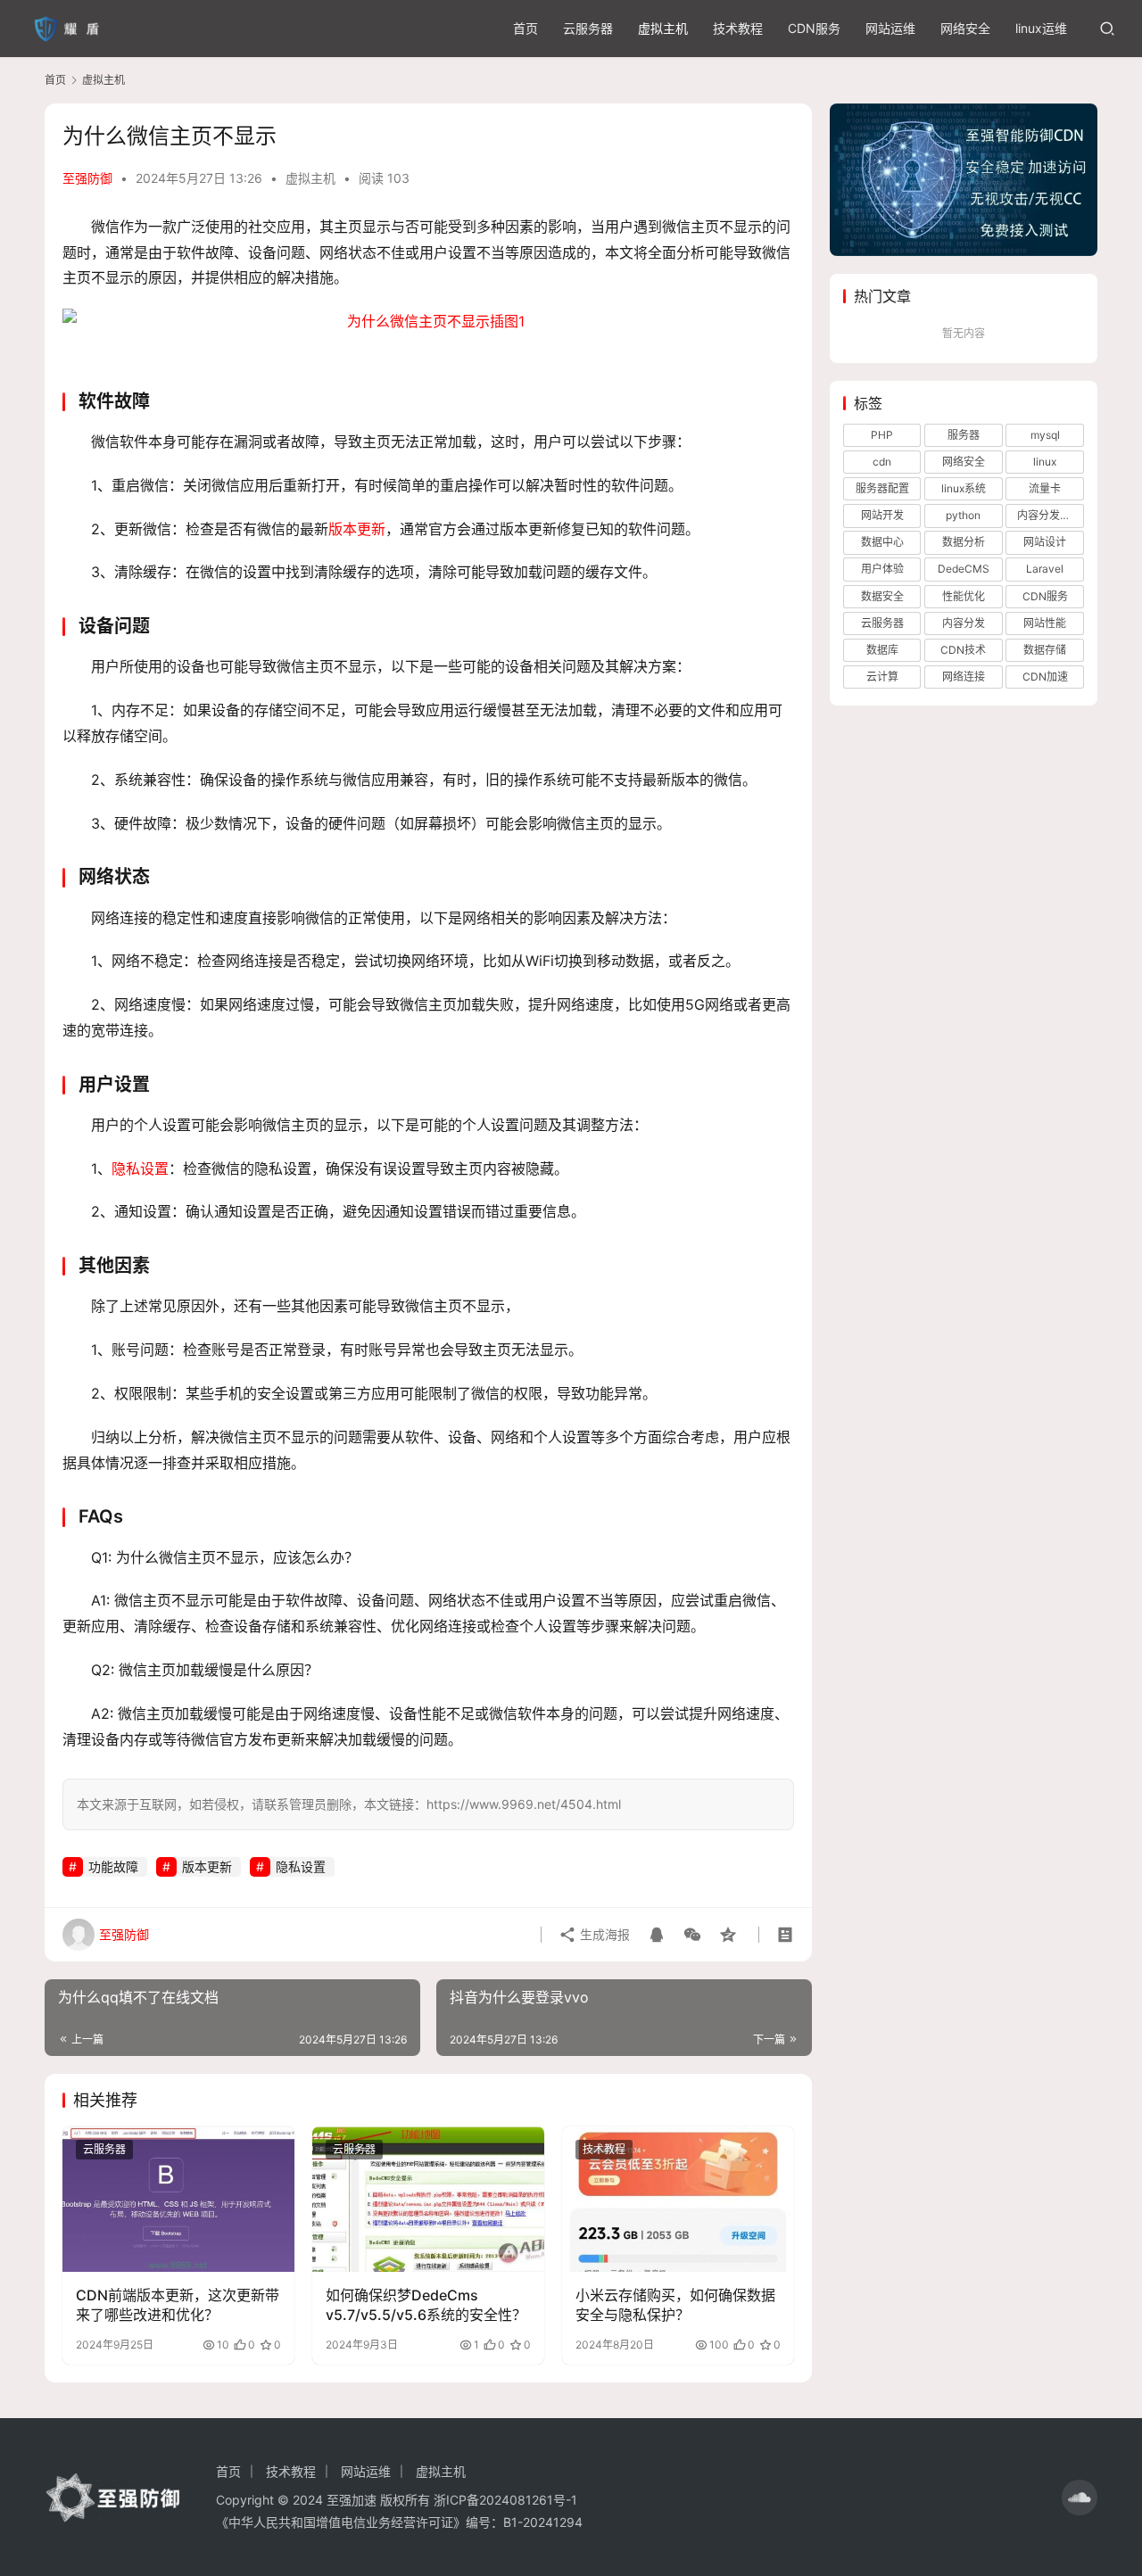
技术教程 (738, 28)
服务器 (964, 435)
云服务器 (588, 28)
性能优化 (964, 596)
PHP (882, 435)
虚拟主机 (663, 28)
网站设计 (1045, 542)
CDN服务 (814, 28)
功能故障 (113, 1866)
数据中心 (882, 542)
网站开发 (882, 515)
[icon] (1080, 2498)
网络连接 (964, 677)
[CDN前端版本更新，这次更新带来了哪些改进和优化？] (178, 2199)
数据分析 (964, 542)
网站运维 (890, 28)
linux (1045, 462)
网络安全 (965, 28)
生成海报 (603, 1934)
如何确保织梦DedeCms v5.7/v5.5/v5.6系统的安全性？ (426, 2305)
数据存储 (1045, 650)
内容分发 (964, 623)
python (963, 515)
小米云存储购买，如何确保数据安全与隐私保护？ (675, 2305)
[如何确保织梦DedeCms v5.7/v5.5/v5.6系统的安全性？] (428, 2199)
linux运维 (1041, 28)
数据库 (882, 650)
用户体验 (882, 569)
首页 (525, 28)
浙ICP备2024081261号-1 (505, 2500)
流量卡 (1045, 488)
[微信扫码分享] (692, 1935)
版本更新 (357, 529)
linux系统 (964, 488)
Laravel (1045, 569)
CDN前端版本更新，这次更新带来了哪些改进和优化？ (178, 2305)
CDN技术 (963, 650)
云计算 (882, 677)
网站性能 (1045, 623)
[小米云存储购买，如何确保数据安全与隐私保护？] (678, 2199)
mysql (1045, 435)
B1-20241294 (543, 2522)
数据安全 (882, 596)
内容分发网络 (1049, 515)
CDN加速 (1045, 677)
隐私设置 (140, 1168)
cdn (882, 462)
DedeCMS (964, 569)
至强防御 (87, 178)
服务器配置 (882, 488)
